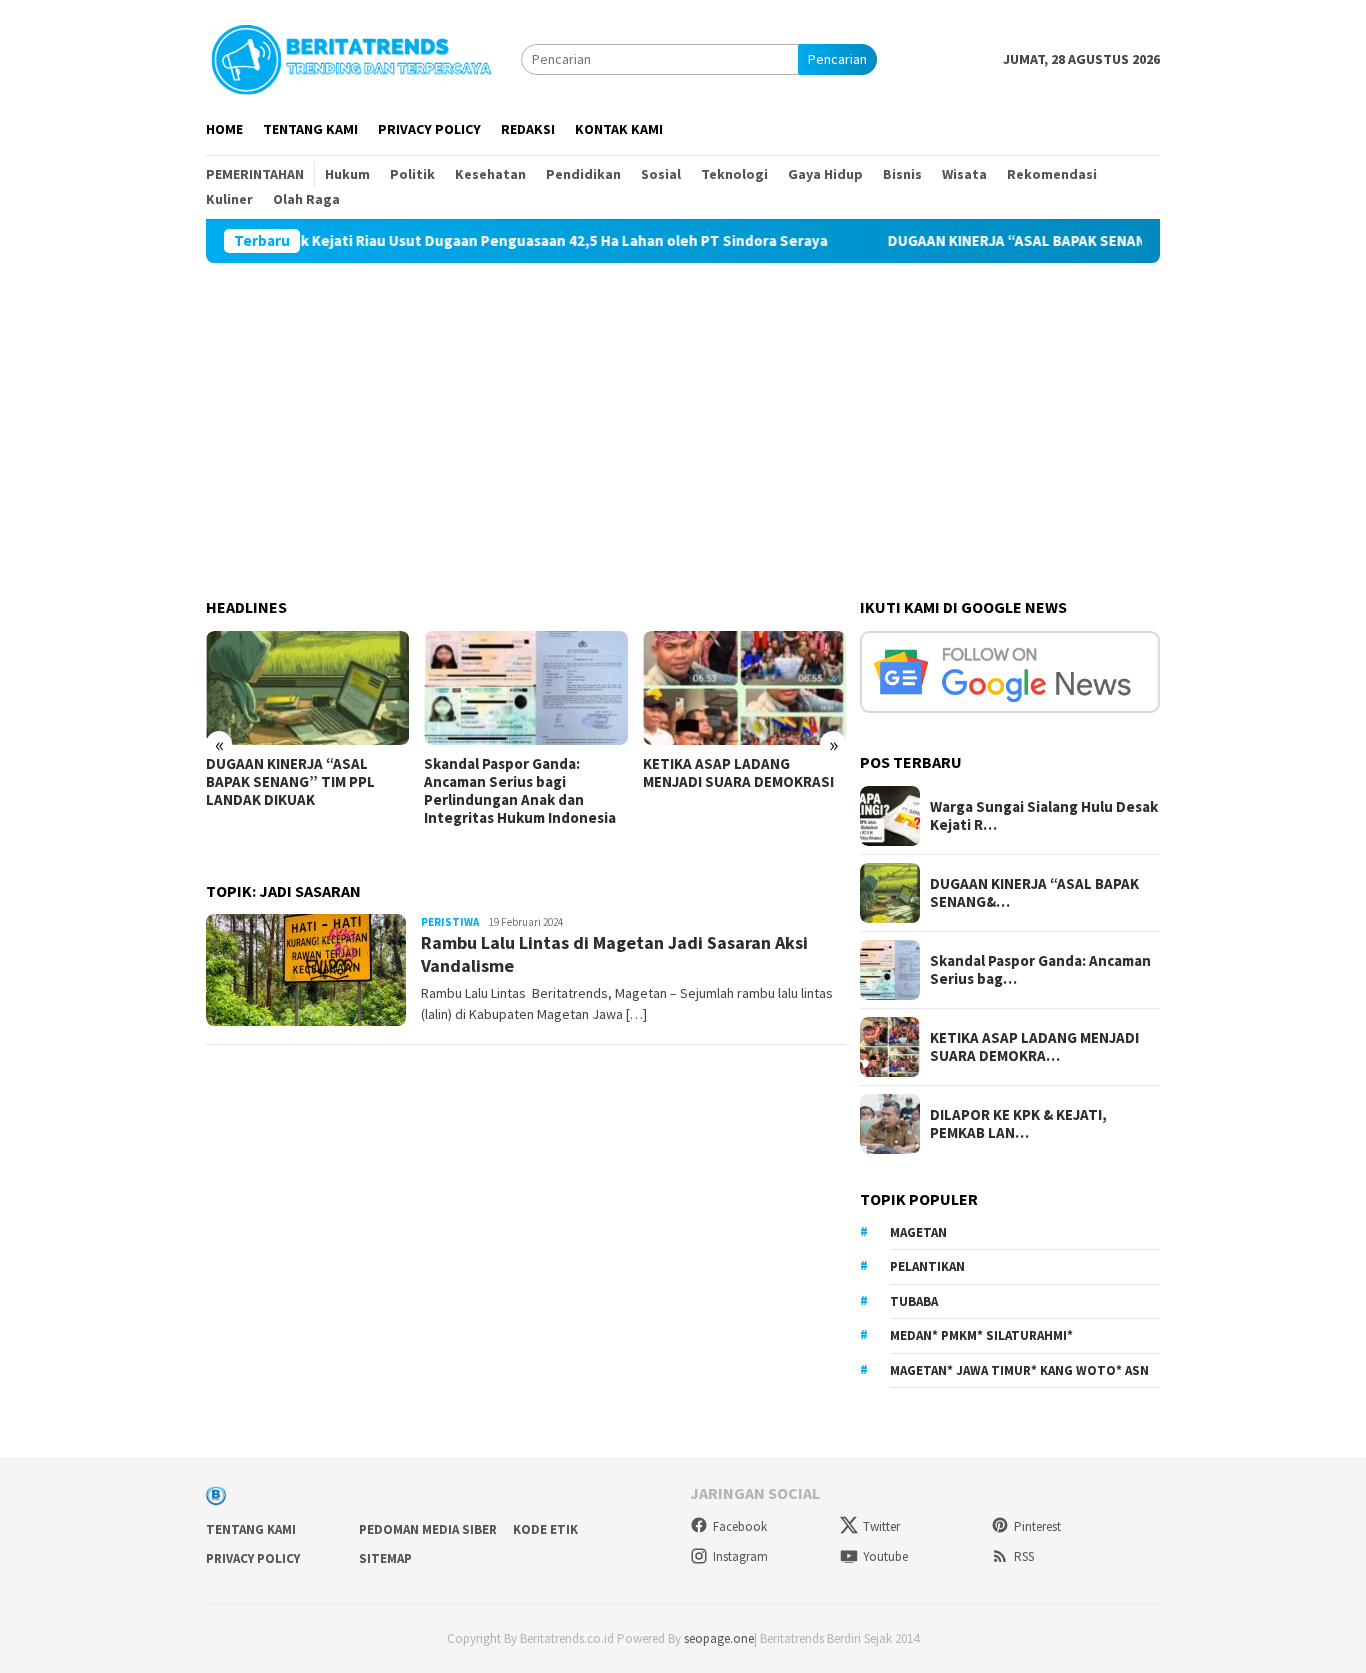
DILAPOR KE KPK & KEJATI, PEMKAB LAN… (1018, 1124)
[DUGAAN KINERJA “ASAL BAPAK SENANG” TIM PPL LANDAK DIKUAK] (307, 688)
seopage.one (719, 1638)
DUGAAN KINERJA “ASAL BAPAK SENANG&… (1034, 893)
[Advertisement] (683, 413)
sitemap (385, 1558)
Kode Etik (545, 1529)
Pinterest (1037, 1526)
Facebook (740, 1526)
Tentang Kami (251, 1529)
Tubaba (914, 1301)
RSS (1024, 1556)
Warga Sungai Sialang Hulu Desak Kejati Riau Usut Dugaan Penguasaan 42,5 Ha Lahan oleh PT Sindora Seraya (413, 241)
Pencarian (837, 59)
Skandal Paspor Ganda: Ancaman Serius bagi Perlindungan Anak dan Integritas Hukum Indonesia (520, 791)
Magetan (918, 1232)
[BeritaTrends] (351, 57)
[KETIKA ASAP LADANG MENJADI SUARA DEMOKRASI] (744, 688)
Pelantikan (927, 1266)
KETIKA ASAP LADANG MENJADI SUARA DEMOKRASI (741, 773)
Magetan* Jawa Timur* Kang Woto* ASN (1019, 1370)
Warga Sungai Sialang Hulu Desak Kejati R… (1044, 816)
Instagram (740, 1556)
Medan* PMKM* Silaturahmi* (981, 1335)
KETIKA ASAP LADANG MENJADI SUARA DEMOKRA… (1034, 1047)
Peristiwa (450, 922)
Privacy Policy (253, 1558)
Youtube (885, 1556)
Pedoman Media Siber (428, 1529)
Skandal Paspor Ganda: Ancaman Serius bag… (1040, 970)
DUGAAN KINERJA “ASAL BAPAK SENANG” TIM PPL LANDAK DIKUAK (1070, 241)
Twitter (881, 1526)
